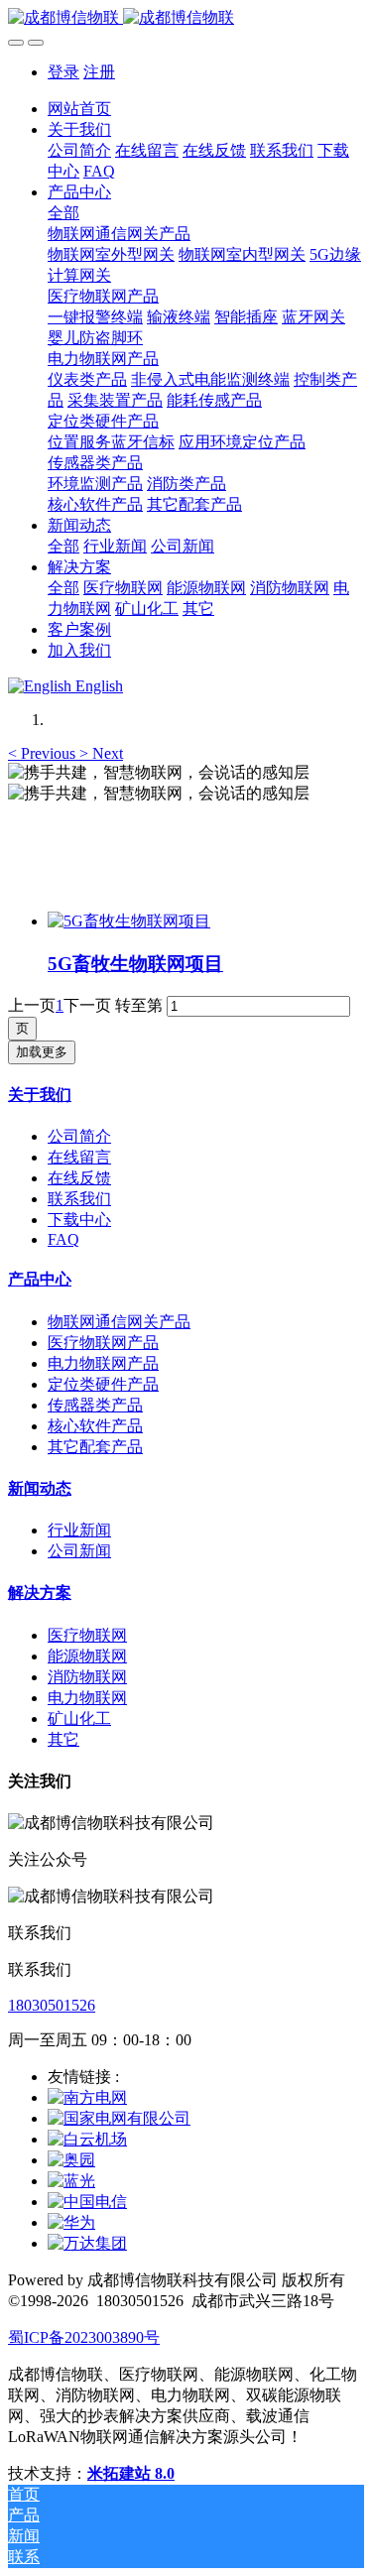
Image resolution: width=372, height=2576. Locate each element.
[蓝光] (71, 2181)
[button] (44, 753)
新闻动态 (40, 1488)
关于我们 (40, 1095)
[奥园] (71, 2160)
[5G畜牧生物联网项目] (129, 921)
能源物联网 (87, 1656)
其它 (63, 1739)
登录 (63, 72)
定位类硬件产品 (103, 1384)
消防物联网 (87, 1677)
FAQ (63, 1239)
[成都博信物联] (186, 18)
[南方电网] (87, 2097)
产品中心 (40, 1279)
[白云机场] (87, 2139)
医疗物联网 (87, 1635)
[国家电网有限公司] (119, 2118)
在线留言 (79, 1157)
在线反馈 (79, 1178)
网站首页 (79, 109)
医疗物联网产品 (103, 1343)
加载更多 (42, 1052)
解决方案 (40, 1593)
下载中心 (79, 1220)
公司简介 (79, 1136)
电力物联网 (87, 1698)
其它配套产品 (95, 1447)
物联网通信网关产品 (119, 1322)
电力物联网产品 (103, 1363)
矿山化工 (79, 1718)
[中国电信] (87, 2202)
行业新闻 (79, 1530)
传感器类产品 (95, 1405)
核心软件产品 (95, 1426)
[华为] (71, 2222)
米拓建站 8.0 (131, 2473)
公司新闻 (79, 1551)
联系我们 (79, 1199)
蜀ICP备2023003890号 (84, 2337)
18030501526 (52, 2005)
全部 (63, 213)
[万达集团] (87, 2243)
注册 (99, 72)
